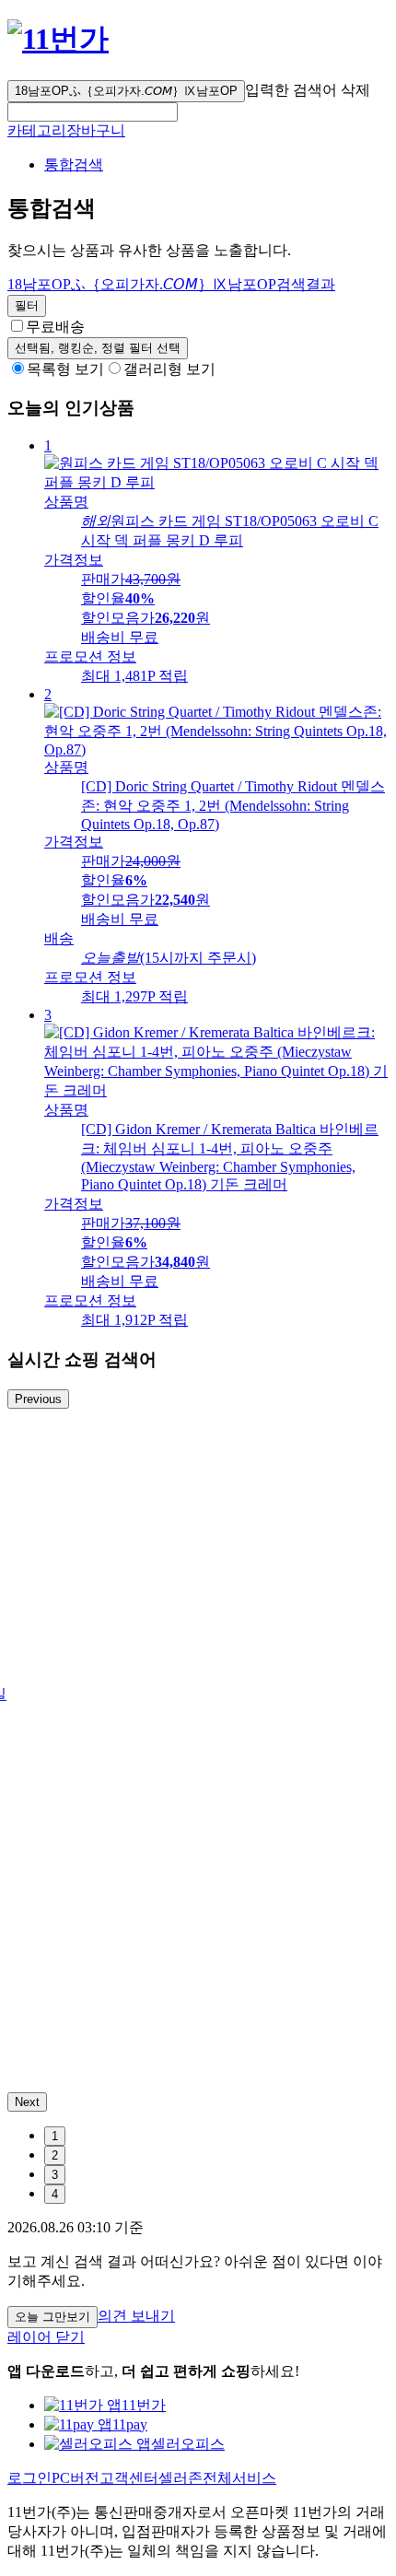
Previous (38, 1399)
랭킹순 (98, 348)
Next (27, 2102)
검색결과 (171, 284)
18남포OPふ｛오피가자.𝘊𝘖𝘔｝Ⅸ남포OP (126, 91)
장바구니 (96, 130)
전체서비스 (239, 2478)
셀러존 (181, 2478)
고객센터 (129, 2478)
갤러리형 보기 (169, 369)
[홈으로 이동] (58, 39)
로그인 (29, 2478)
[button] (93, 112)
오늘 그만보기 (52, 2317)
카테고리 (37, 130)
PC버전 (76, 2478)
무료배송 (55, 327)
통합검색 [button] (74, 164)
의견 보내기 (136, 2316)
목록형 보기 (65, 369)
